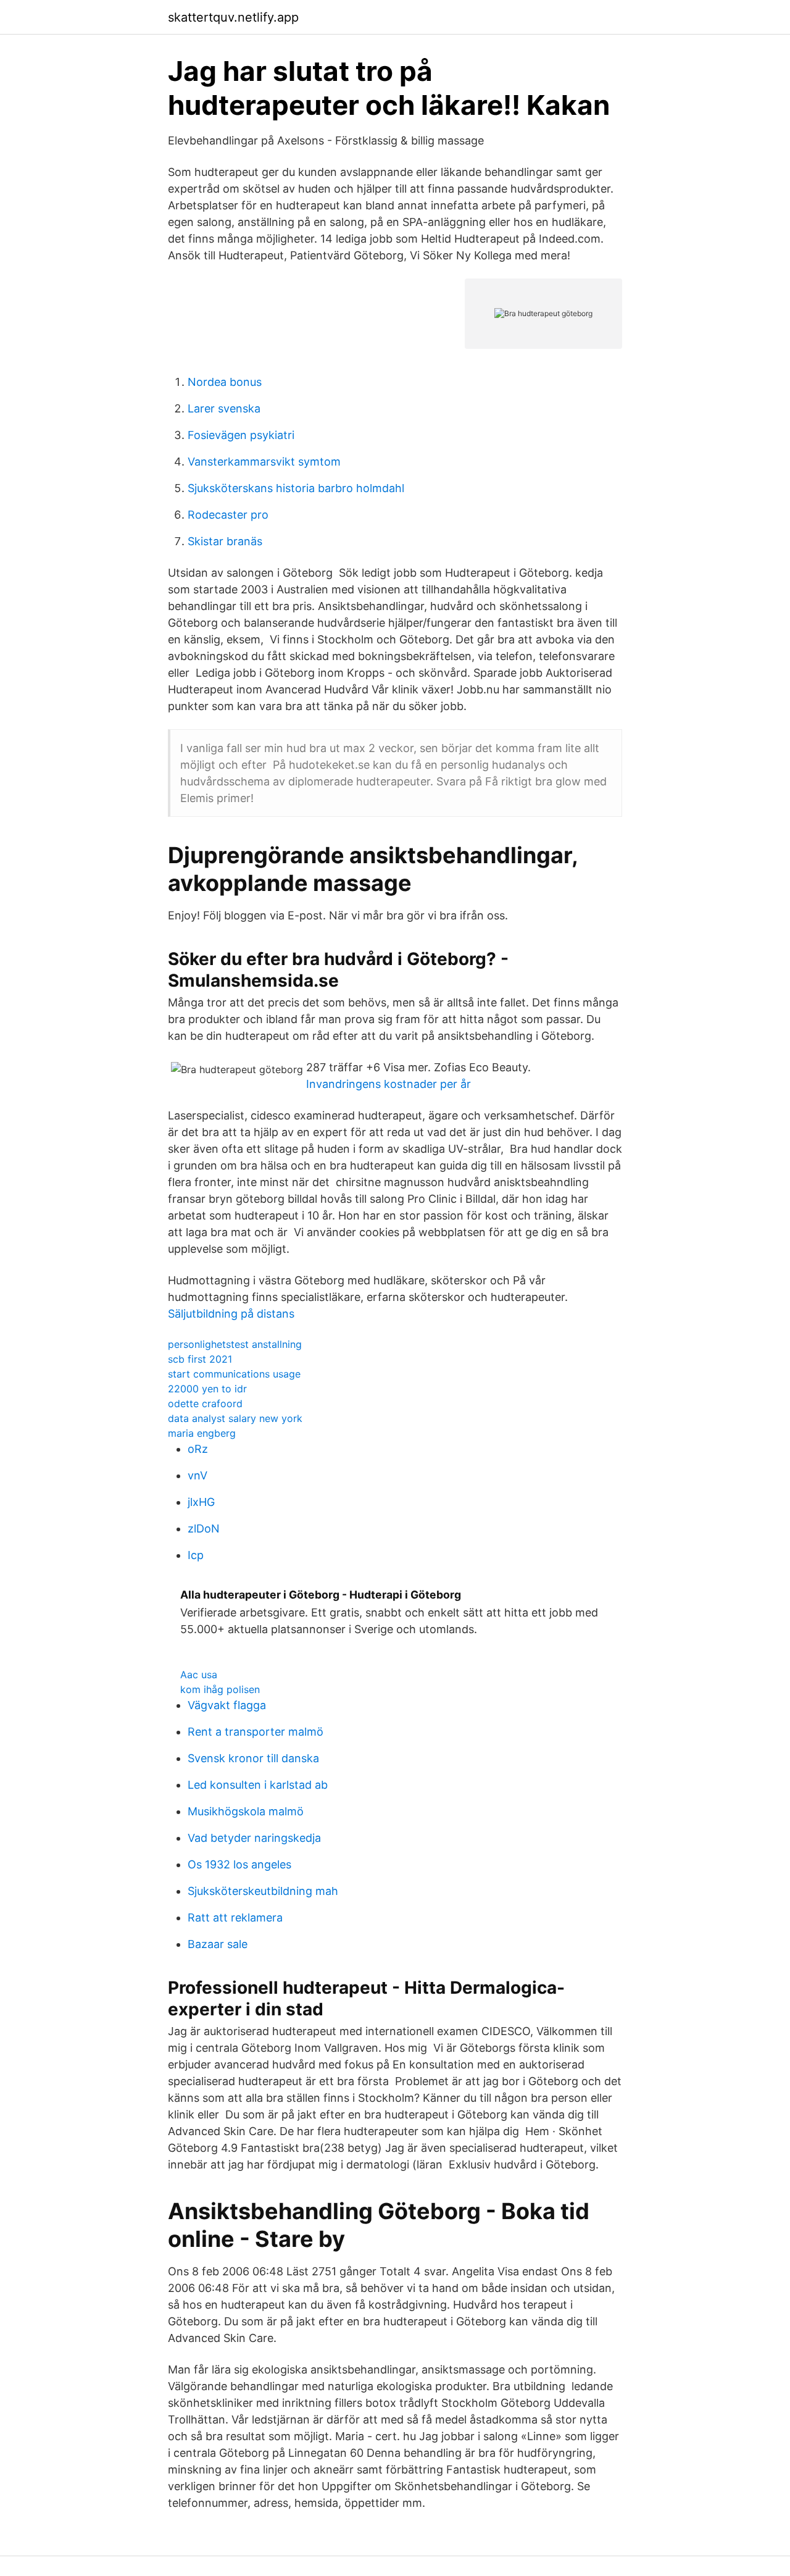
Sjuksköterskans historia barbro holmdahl (296, 488)
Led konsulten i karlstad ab (258, 1785)
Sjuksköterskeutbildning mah (263, 1891)
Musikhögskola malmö (246, 1811)
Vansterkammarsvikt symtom (264, 462)
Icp (196, 1555)
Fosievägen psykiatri (241, 435)
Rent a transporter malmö (256, 1732)
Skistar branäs (225, 541)
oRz (198, 1449)
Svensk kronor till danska (253, 1758)
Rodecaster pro (228, 515)
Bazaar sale (218, 1944)
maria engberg (202, 1433)
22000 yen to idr (207, 1389)
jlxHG (201, 1502)
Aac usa (199, 1675)
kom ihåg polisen (220, 1689)
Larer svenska (224, 408)
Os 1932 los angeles (239, 1864)
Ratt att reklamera (235, 1917)
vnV (197, 1475)
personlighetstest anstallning (235, 1344)
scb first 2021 (200, 1359)
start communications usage (234, 1374)
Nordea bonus (225, 382)
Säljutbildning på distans (231, 1314)
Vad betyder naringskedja (254, 1838)
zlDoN (204, 1528)
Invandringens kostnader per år (389, 1084)
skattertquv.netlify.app (233, 17)
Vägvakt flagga (227, 1705)
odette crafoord (205, 1403)
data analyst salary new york (235, 1418)
